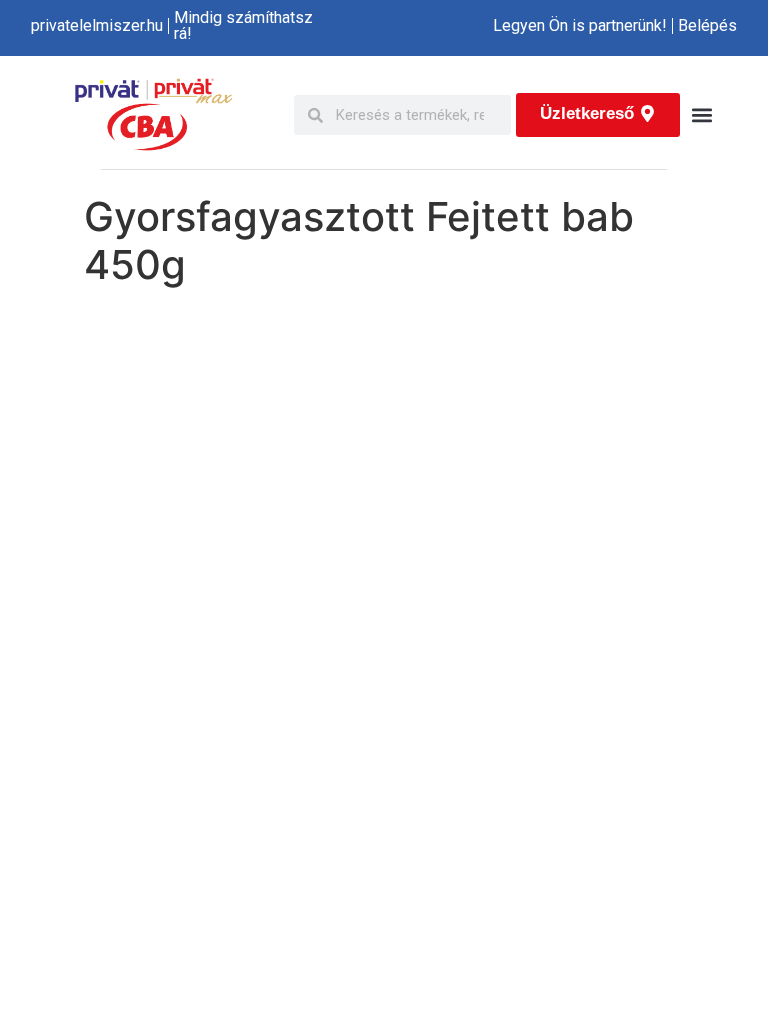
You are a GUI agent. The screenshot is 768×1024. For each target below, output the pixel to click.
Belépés (707, 25)
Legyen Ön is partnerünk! (580, 25)
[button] (701, 115)
